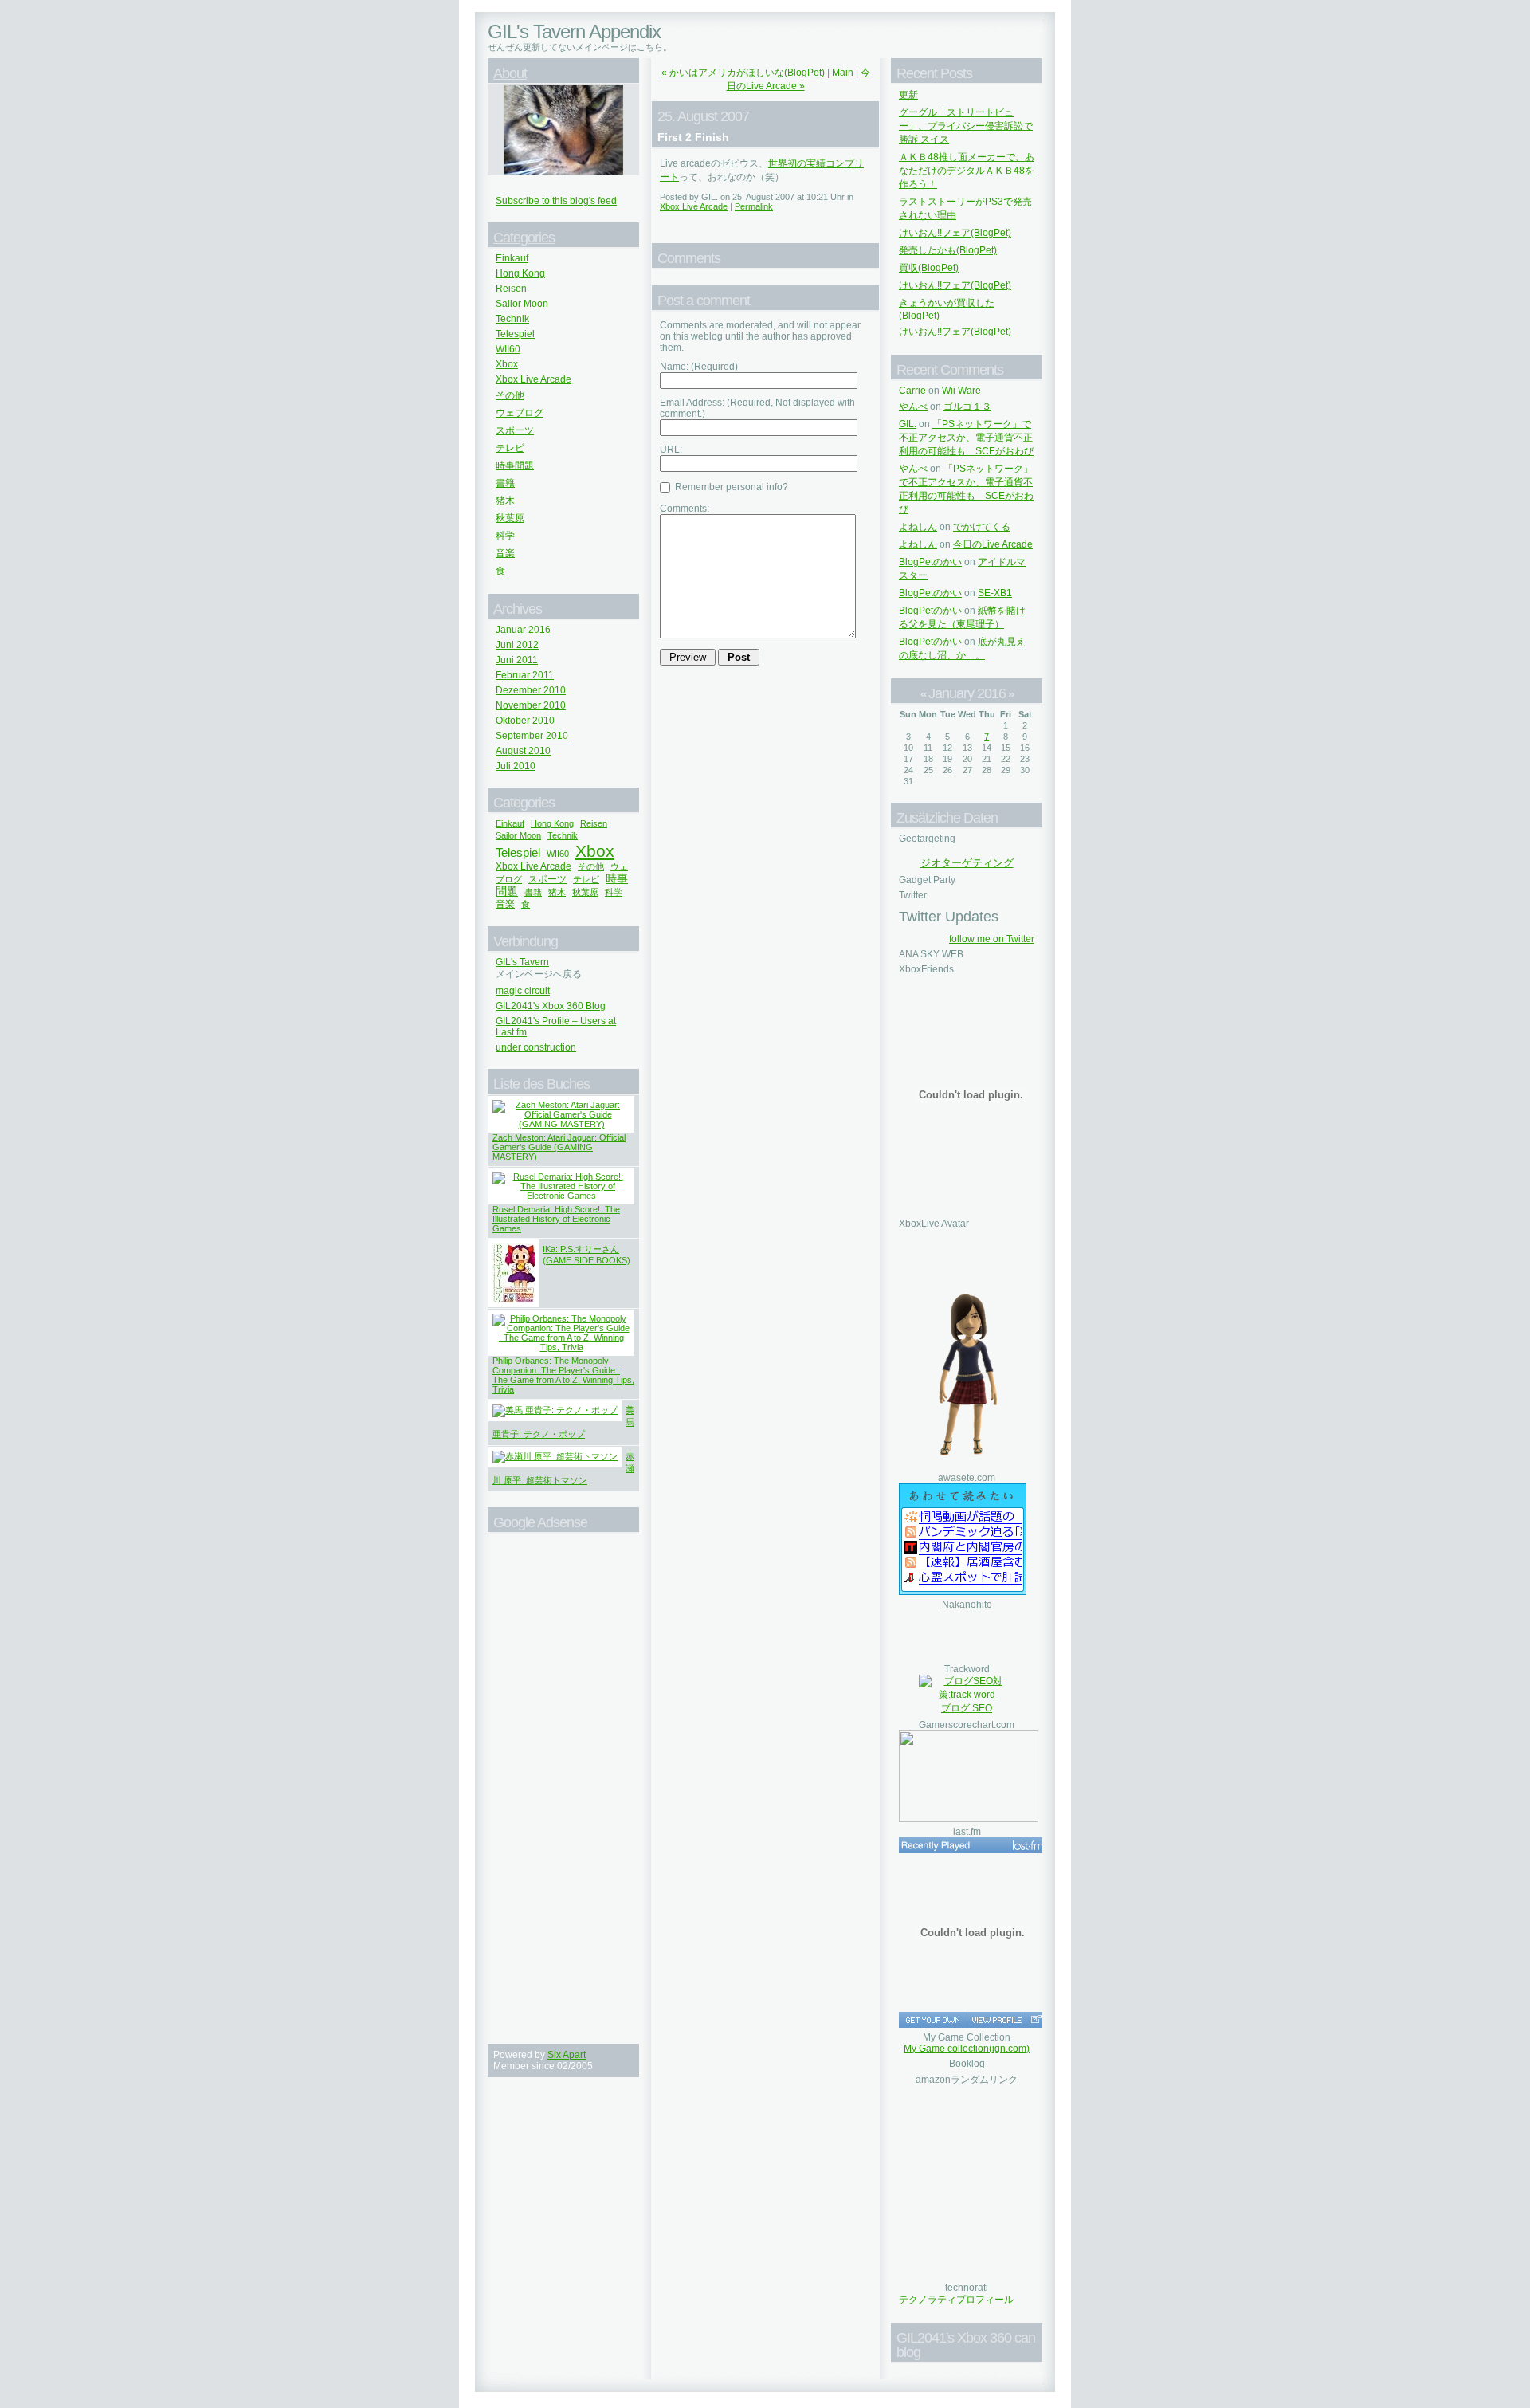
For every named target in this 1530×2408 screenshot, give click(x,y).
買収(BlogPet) (929, 268)
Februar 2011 (525, 675)
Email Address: (757, 408)
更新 (908, 95)
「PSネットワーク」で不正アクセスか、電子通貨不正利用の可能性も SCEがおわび (966, 438)
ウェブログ (520, 413)
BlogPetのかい (930, 562)
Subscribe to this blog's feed (556, 201)
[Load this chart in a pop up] (1036, 2020)
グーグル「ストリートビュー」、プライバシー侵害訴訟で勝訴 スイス (966, 126)
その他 (510, 395)
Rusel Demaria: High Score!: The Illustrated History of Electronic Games (556, 1219)
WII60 (508, 349)
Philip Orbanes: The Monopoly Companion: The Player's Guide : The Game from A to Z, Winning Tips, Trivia (563, 1375)
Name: (699, 367)
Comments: (685, 509)
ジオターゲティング (967, 863)
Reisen (511, 289)
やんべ (913, 407)
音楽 (505, 553)
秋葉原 (510, 518)
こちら (650, 47)
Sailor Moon (522, 304)
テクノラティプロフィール (956, 2300)
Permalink (754, 206)
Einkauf (512, 258)
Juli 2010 (516, 766)
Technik (512, 319)
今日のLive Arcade (993, 544)
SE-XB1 (995, 593)
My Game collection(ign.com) (967, 2049)
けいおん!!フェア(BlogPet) (955, 233)
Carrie (912, 391)
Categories (524, 238)
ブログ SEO (967, 1708)
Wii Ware (961, 391)
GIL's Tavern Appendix (574, 31)
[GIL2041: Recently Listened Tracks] (972, 1845)
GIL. (908, 424)
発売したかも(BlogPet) (948, 250)
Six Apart (567, 2055)
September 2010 (532, 736)
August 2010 (523, 751)
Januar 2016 (523, 630)
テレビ (510, 448)
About (510, 73)
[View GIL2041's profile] (996, 2020)
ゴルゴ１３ (967, 407)
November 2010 (531, 705)
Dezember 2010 (531, 690)
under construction (536, 1047)
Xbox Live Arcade (534, 379)
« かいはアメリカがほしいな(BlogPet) (743, 73)
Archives (518, 609)
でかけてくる (982, 527)
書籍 (505, 483)
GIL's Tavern (522, 962)
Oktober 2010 (525, 721)
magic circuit (523, 991)
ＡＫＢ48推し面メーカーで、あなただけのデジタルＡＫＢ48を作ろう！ (967, 171)
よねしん (918, 527)
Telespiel (515, 334)
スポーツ (515, 430)
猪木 (505, 501)
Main (843, 73)
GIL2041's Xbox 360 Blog (551, 1006)
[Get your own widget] (933, 2020)
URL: (671, 450)
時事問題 (515, 465)
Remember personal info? (730, 487)
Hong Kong (520, 273)
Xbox (507, 364)
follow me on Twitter (992, 939)
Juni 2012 (517, 645)
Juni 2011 (517, 660)
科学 (505, 536)
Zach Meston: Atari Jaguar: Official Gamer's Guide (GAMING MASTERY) (559, 1147)
